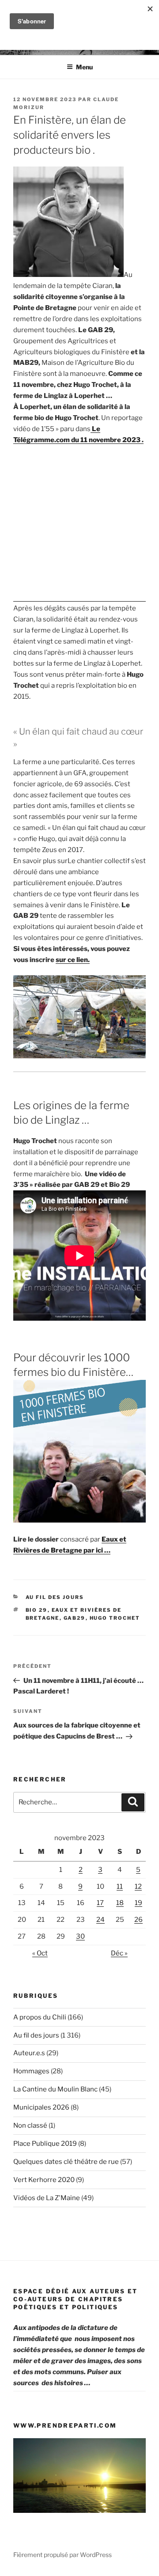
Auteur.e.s (29, 2053)
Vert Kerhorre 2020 (44, 2180)
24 (100, 1920)
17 (100, 1903)
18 (120, 1903)
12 (138, 1887)
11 (120, 1887)
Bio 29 (37, 1610)
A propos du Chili (40, 2017)
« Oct (40, 1953)
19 (138, 1903)
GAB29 (75, 1618)
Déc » (119, 1953)
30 (80, 1936)
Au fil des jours (55, 1597)
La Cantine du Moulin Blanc (55, 2089)
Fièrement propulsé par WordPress (62, 2555)
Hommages (31, 2071)
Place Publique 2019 (45, 2144)
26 (138, 1920)
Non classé (30, 2125)
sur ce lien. (73, 960)
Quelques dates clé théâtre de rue (66, 2162)
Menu (84, 67)
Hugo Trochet (115, 1618)
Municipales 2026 (41, 2107)
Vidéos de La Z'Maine (47, 2198)
